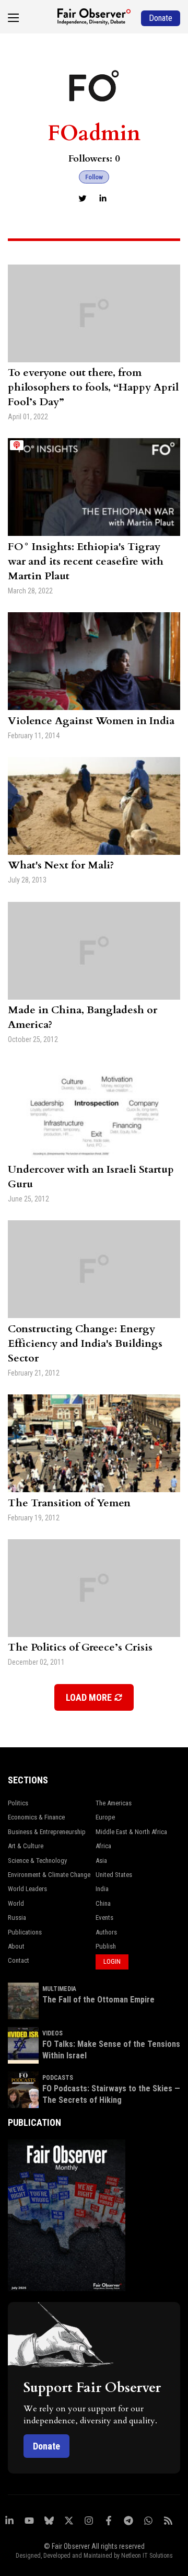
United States (114, 1875)
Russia (17, 1917)
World (16, 1903)
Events (104, 1917)
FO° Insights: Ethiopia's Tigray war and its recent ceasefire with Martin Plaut (86, 561)
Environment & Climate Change (49, 1875)
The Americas (114, 1803)
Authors (106, 1932)
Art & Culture (26, 1846)
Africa (103, 1846)
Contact (19, 1960)
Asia (101, 1861)
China (103, 1903)
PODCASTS (58, 2078)
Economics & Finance (36, 1817)
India (102, 1889)
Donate (46, 2446)
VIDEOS (52, 2033)
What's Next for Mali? (61, 865)
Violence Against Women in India (91, 721)
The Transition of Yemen (69, 1503)
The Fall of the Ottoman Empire (98, 2000)
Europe (105, 1817)
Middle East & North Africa (131, 1832)
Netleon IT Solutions (147, 2556)
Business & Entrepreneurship (47, 1832)
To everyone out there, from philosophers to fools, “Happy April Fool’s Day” (93, 387)
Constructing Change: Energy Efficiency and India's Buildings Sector (85, 1343)
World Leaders (27, 1889)
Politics (18, 1803)
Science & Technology (37, 1861)
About (16, 1946)
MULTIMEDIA (59, 1989)
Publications (25, 1932)
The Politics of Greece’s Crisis (80, 1647)
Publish (106, 1946)
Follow (94, 177)
